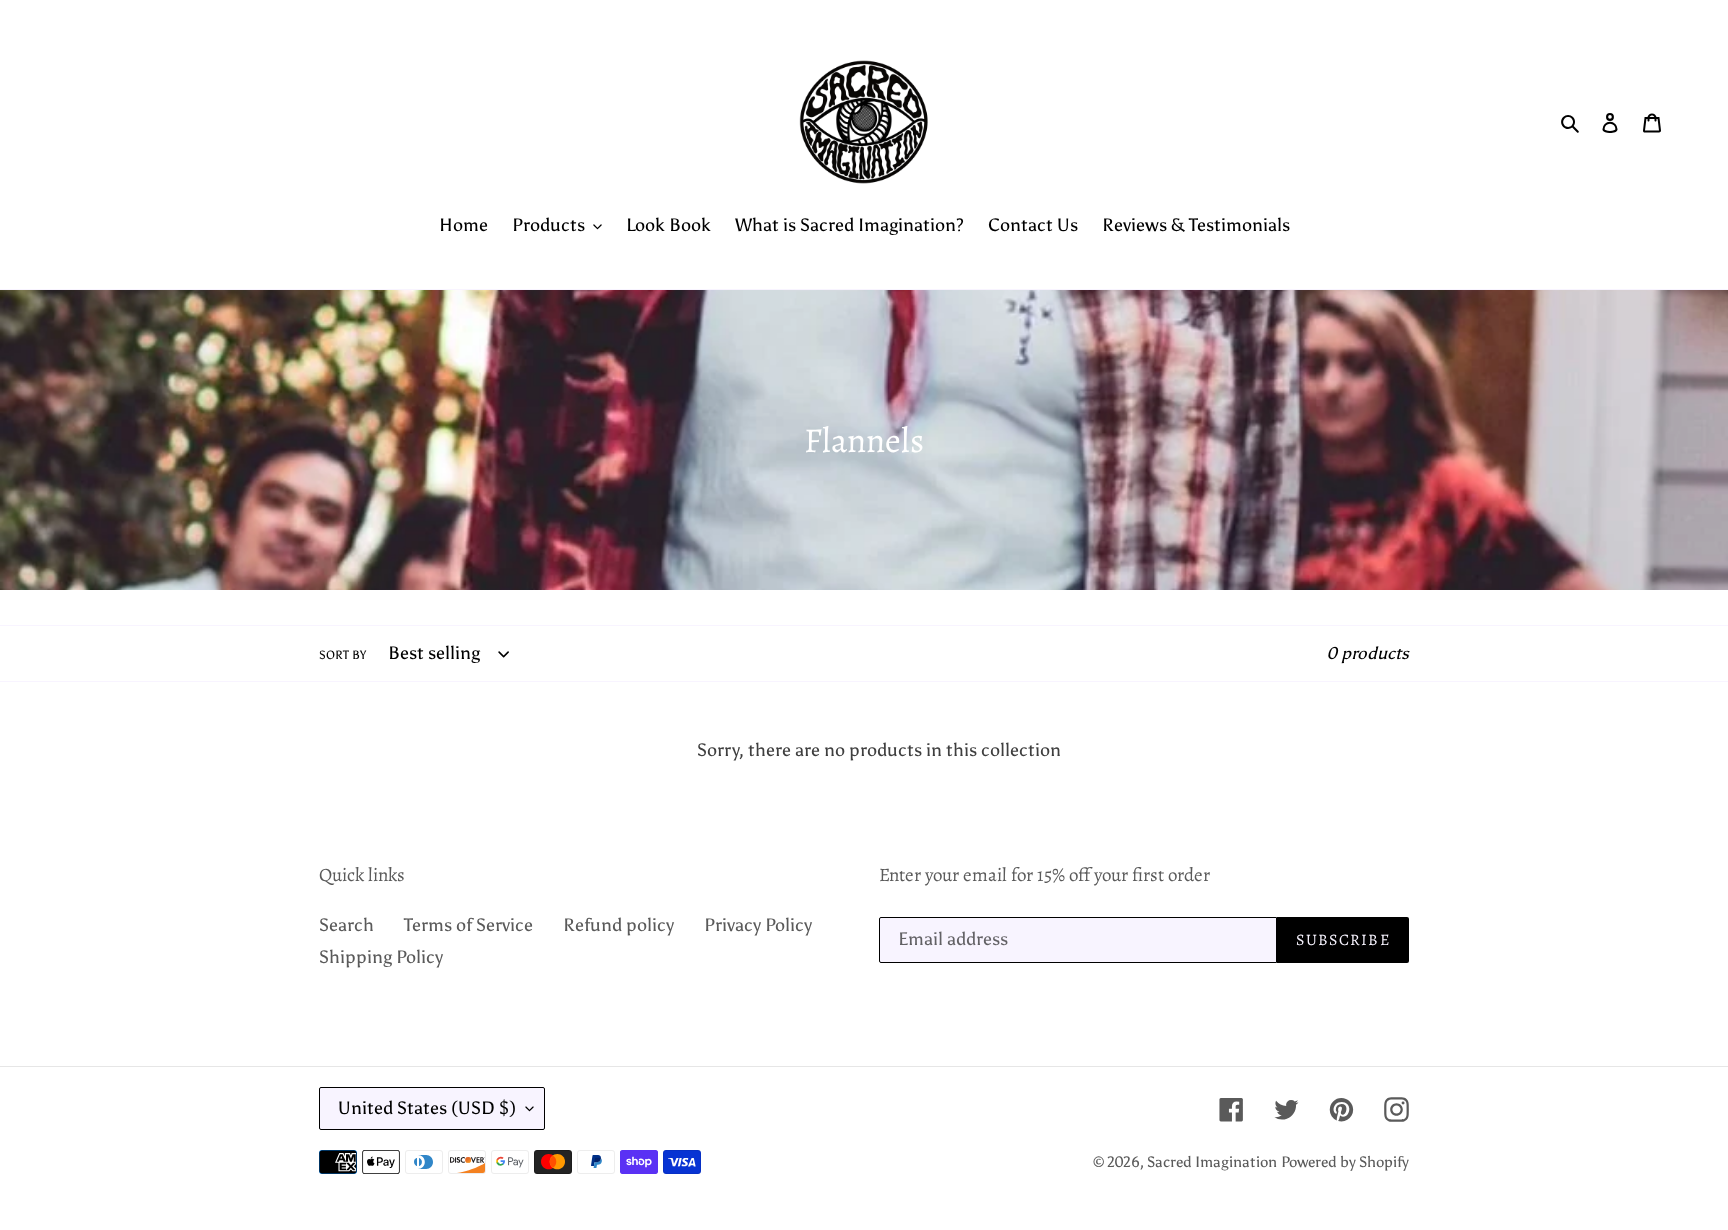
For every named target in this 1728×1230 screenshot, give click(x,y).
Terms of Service (468, 925)
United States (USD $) (427, 1108)
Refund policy (618, 925)
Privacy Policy (758, 925)
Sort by (342, 655)
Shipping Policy (381, 957)
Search (346, 925)
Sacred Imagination (1212, 1162)
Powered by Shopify (1345, 1162)
